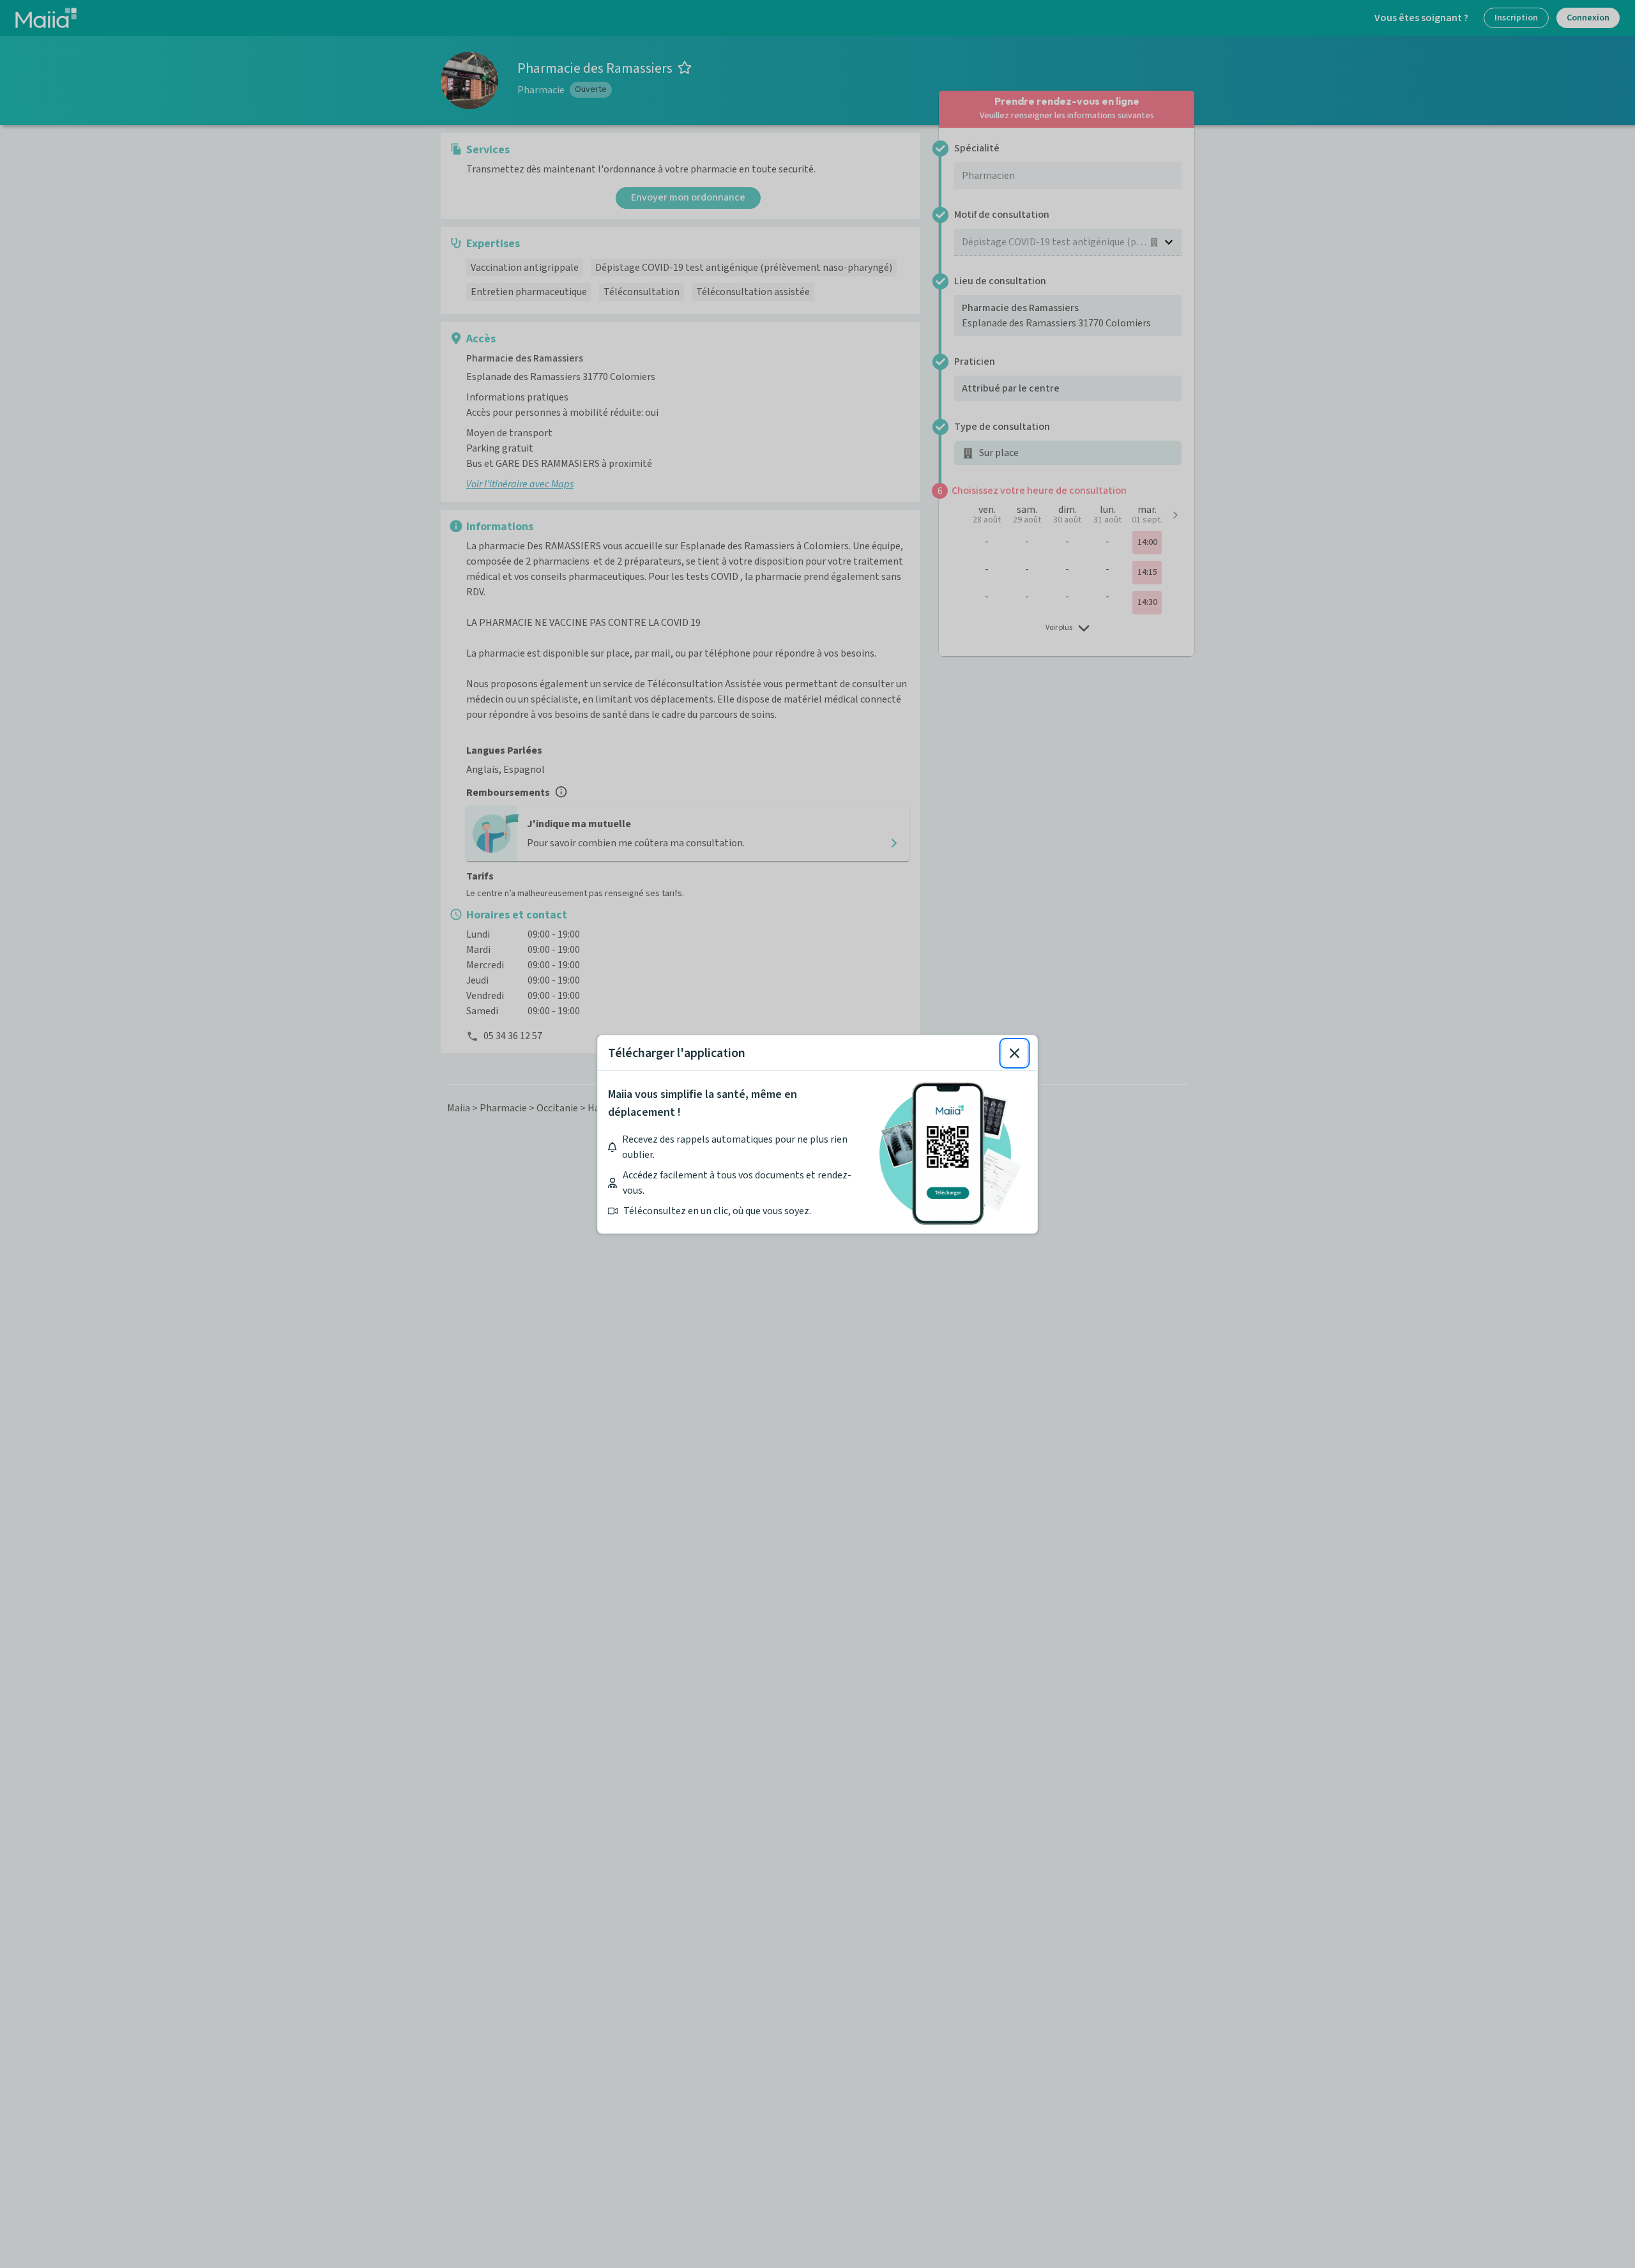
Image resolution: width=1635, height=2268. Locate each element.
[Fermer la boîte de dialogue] (1015, 1053)
